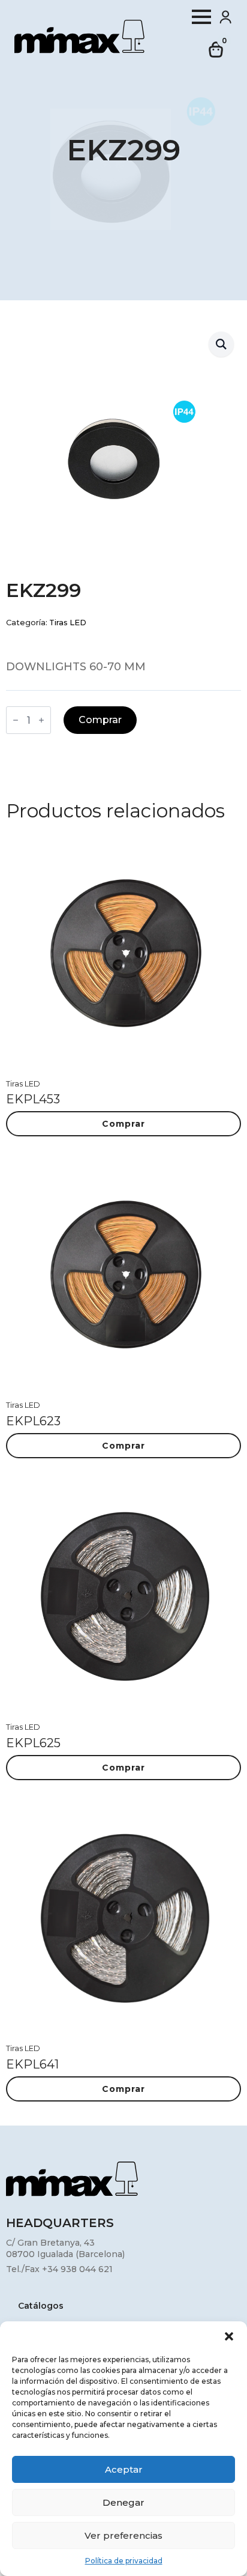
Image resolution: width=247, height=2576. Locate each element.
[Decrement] (16, 720)
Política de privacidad (124, 2561)
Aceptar (124, 2469)
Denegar (123, 2502)
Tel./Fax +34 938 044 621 (59, 2269)
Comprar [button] (123, 1124)
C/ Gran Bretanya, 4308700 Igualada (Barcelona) (65, 2249)
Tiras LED (68, 623)
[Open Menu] (201, 17)
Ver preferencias (123, 2535)
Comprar (100, 720)
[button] (229, 2336)
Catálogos (41, 2306)
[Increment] (41, 720)
